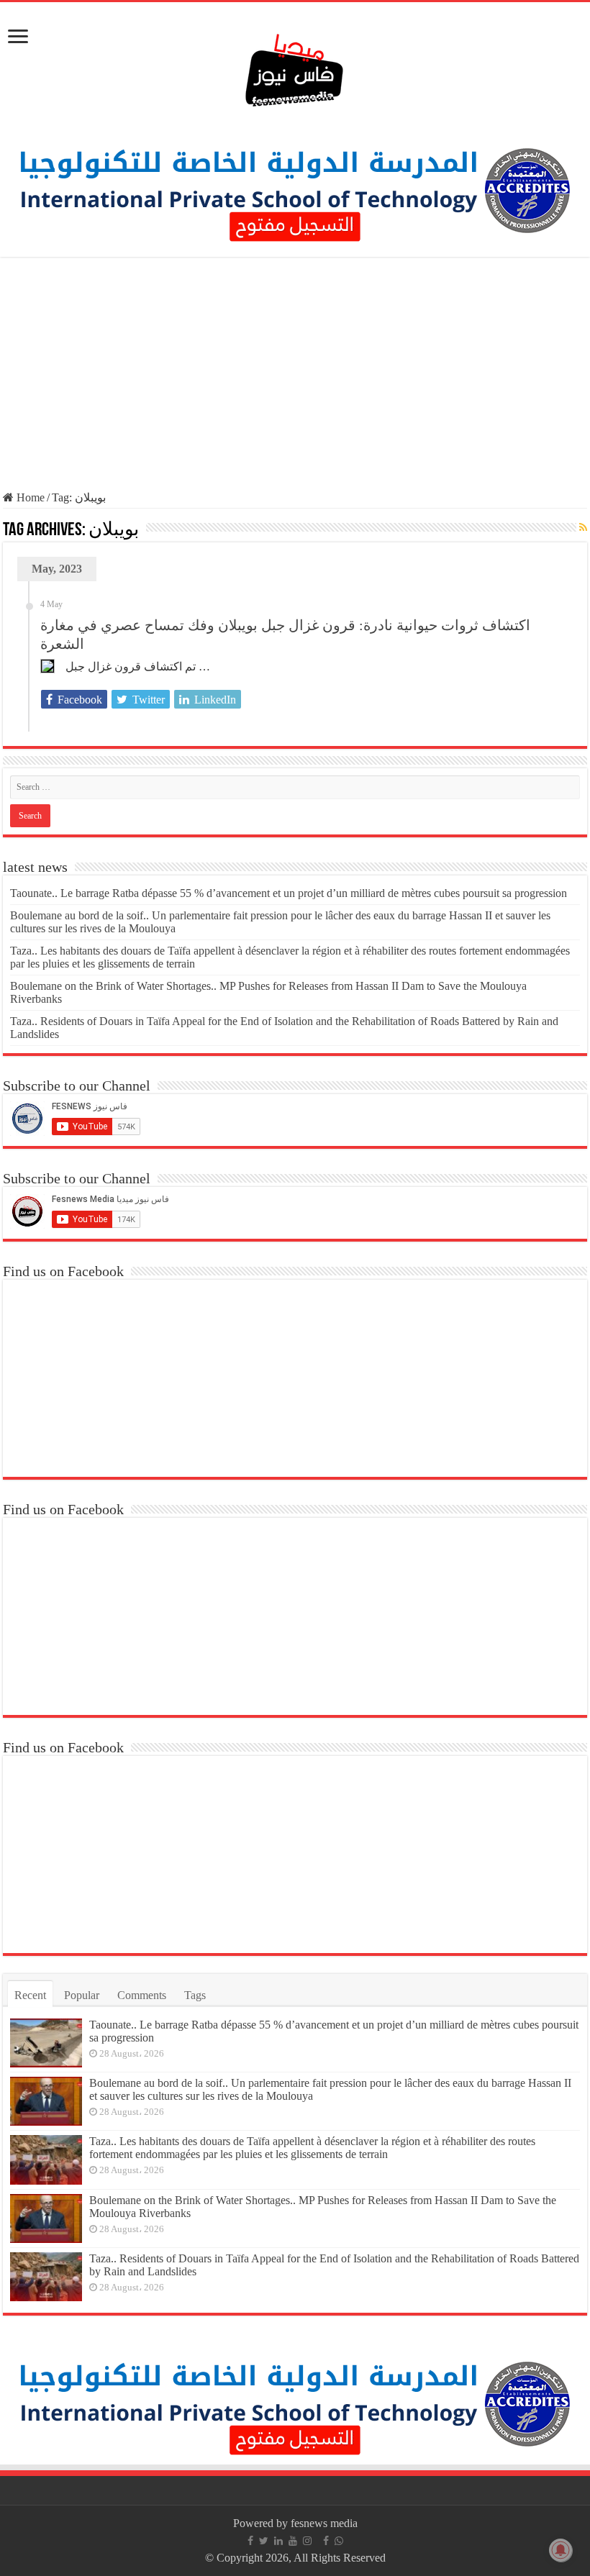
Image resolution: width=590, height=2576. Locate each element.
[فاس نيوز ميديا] (295, 67)
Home (29, 497)
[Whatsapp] (339, 2541)
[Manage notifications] (560, 2550)
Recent (30, 1995)
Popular (82, 1995)
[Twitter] (264, 2541)
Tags (195, 1995)
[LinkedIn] (278, 2541)
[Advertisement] (295, 376)
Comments (142, 1995)
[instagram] (307, 2541)
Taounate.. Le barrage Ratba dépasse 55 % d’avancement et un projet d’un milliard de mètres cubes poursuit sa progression (289, 893)
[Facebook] (250, 2541)
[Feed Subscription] (583, 528)
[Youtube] (293, 2541)
